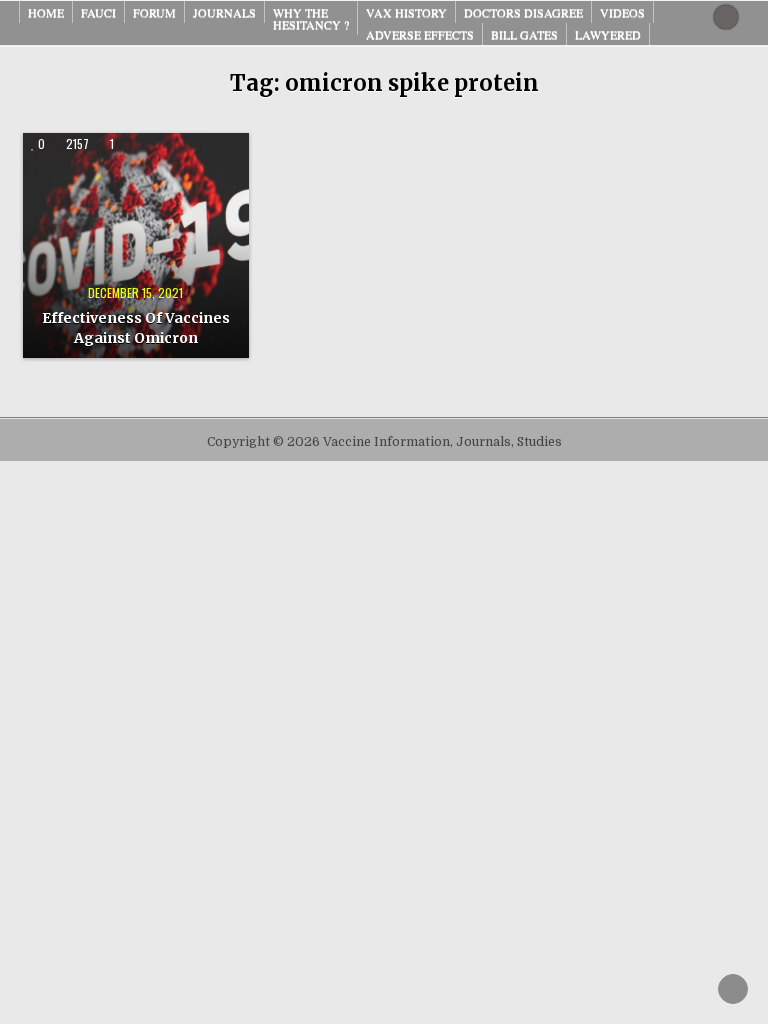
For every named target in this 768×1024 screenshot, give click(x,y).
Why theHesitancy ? (311, 18)
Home (46, 12)
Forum (154, 12)
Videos (622, 12)
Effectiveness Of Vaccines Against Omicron (136, 328)
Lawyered (608, 34)
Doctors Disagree (523, 12)
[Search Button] (726, 17)
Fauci (98, 12)
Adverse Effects (420, 34)
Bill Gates (524, 34)
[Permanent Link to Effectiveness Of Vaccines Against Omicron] (135, 245)
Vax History (406, 12)
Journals (224, 12)
